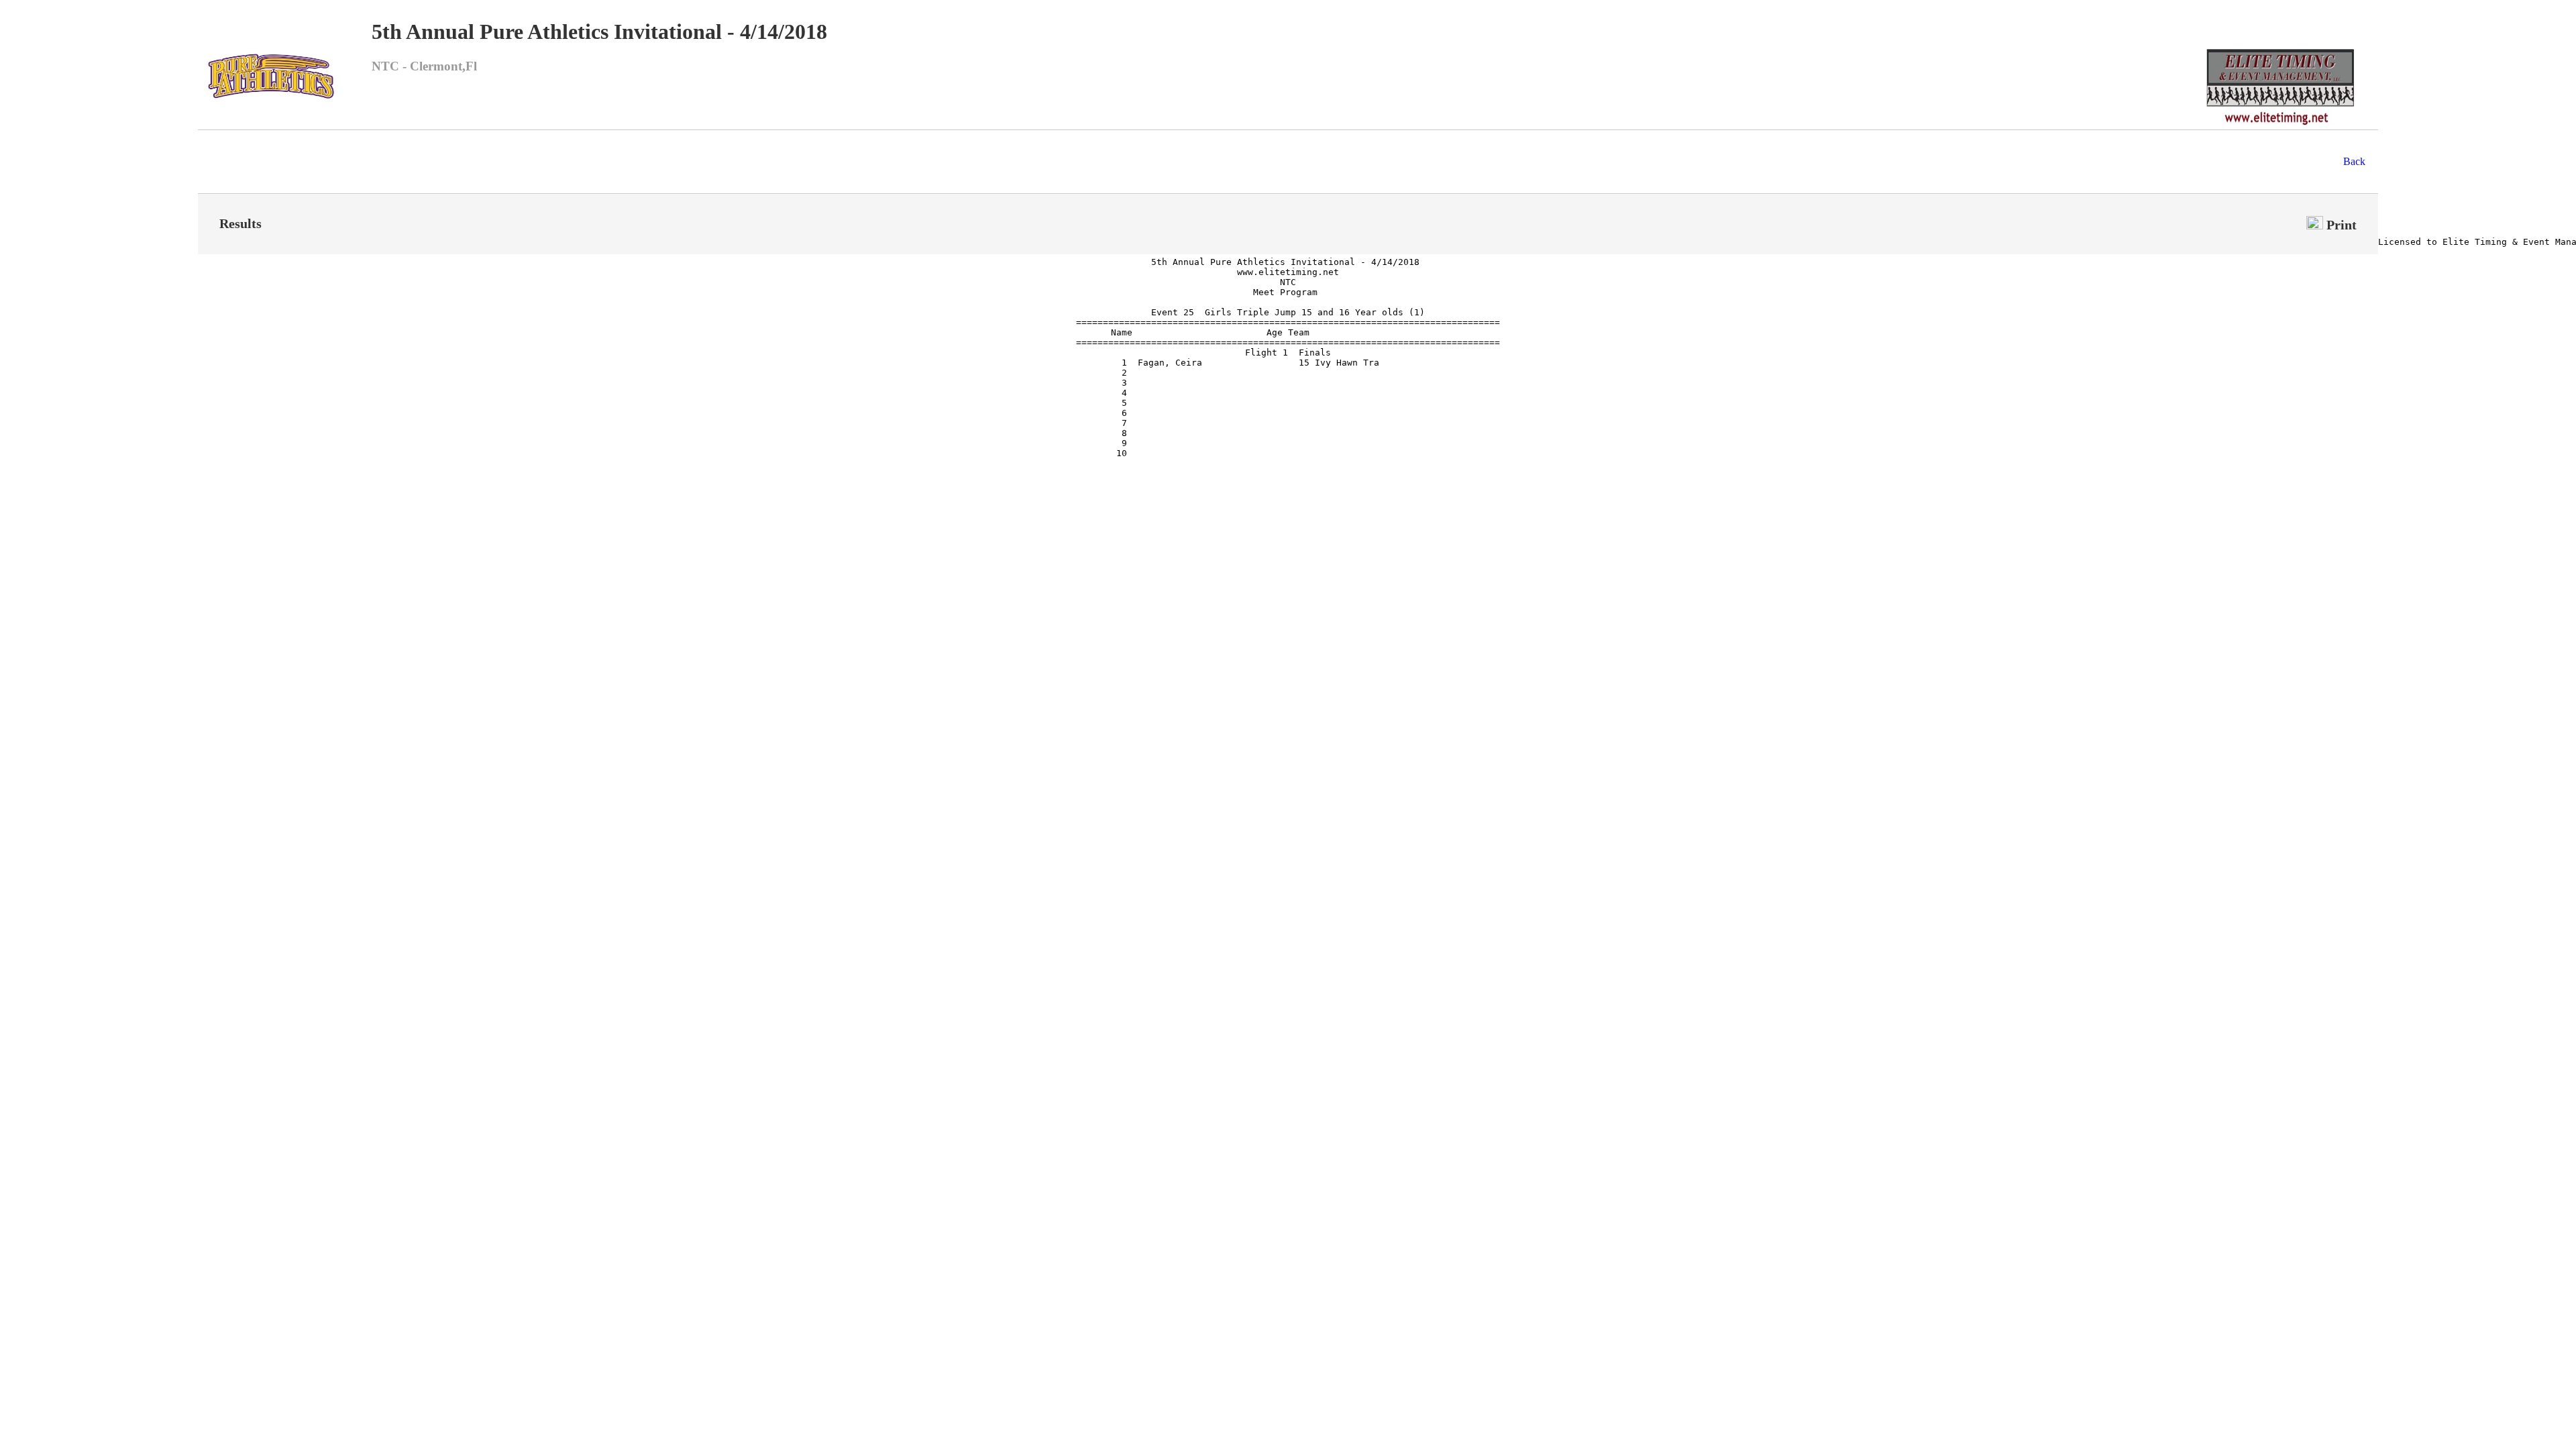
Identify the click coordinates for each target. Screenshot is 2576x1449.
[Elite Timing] (2280, 126)
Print (2340, 225)
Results (240, 223)
